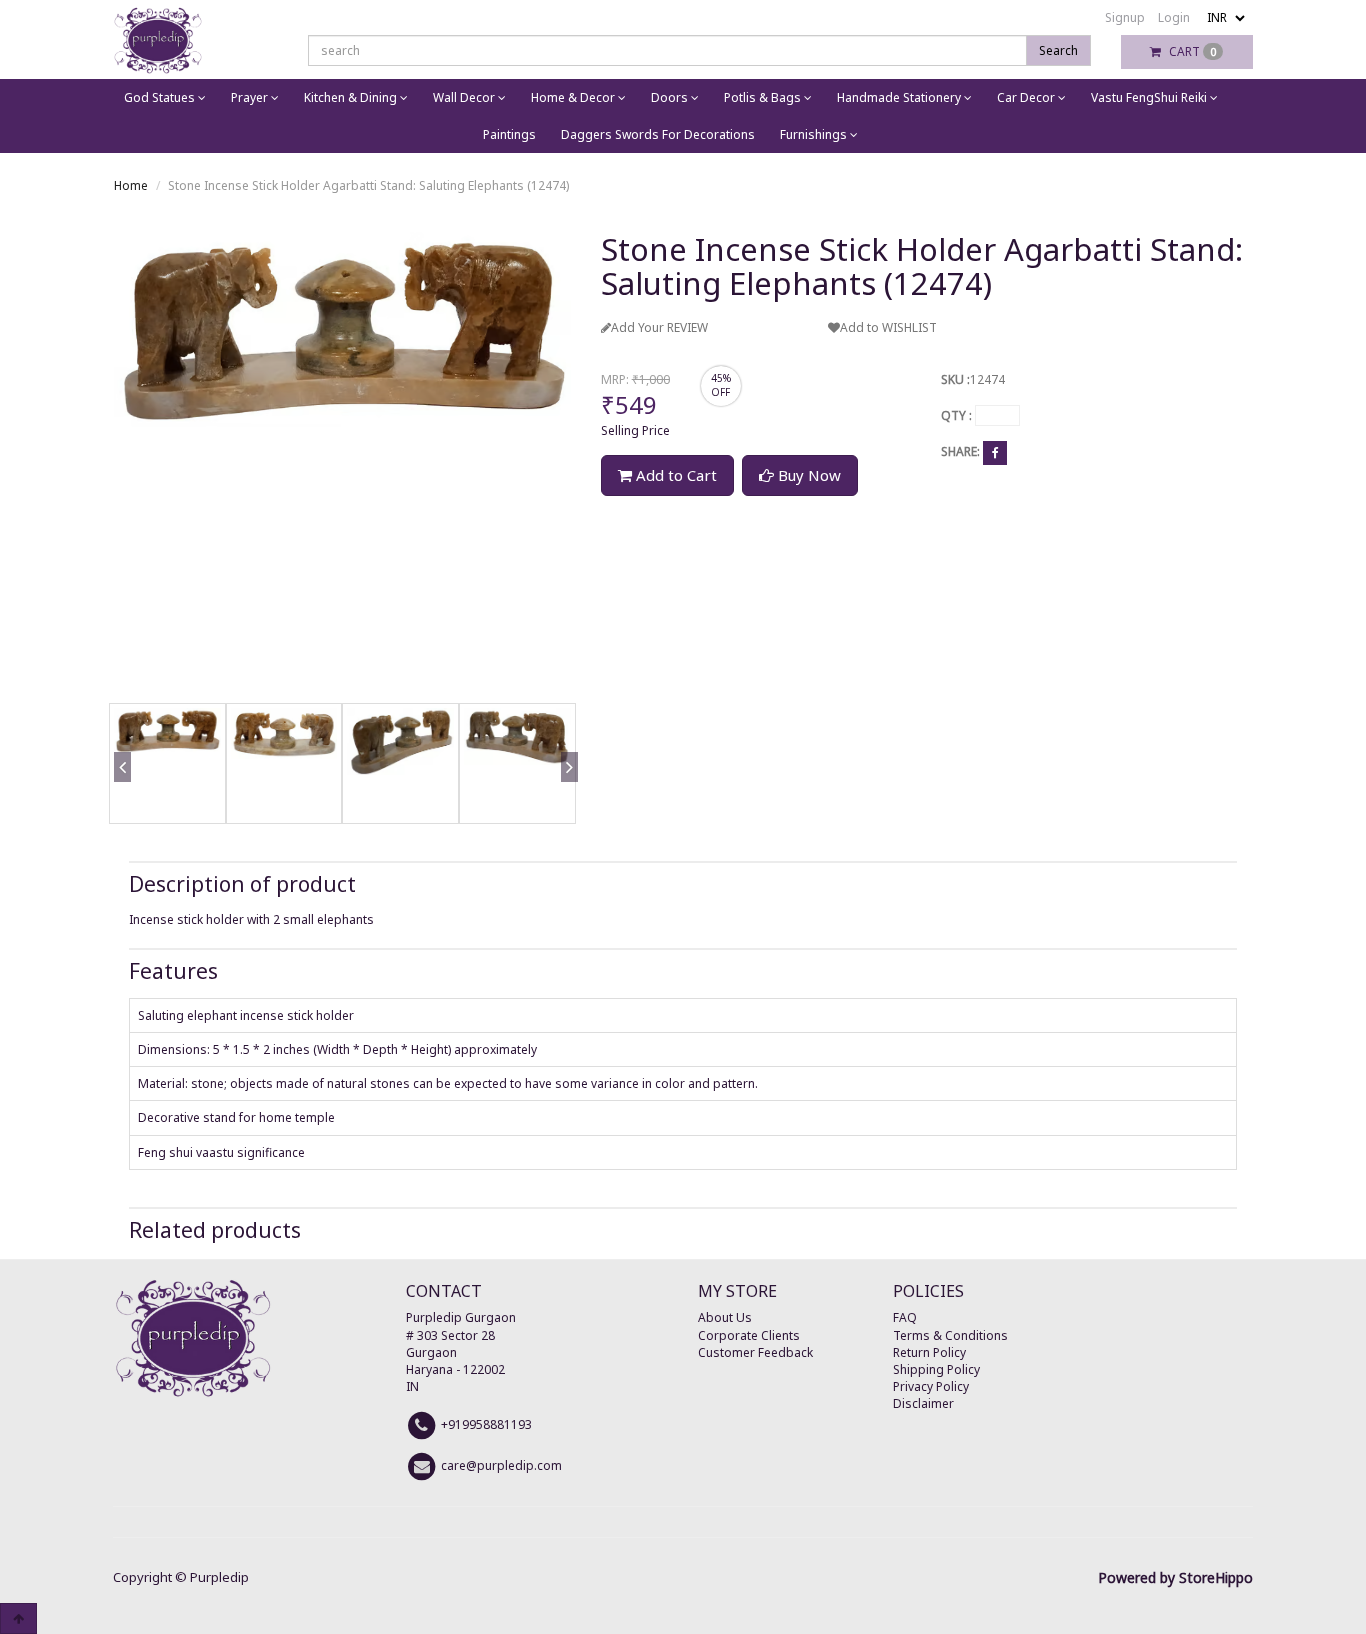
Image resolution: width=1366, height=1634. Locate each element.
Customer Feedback (755, 1352)
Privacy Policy (931, 1386)
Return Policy (929, 1352)
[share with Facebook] (995, 452)
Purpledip (219, 1577)
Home (131, 185)
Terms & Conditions (950, 1335)
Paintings (509, 134)
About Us (725, 1317)
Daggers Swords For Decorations (658, 134)
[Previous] (119, 796)
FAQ (905, 1317)
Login (1174, 17)
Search (1058, 50)
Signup (1125, 17)
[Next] (566, 796)
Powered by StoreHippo (1175, 1577)
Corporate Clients (749, 1335)
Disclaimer (923, 1403)
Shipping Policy (936, 1369)
